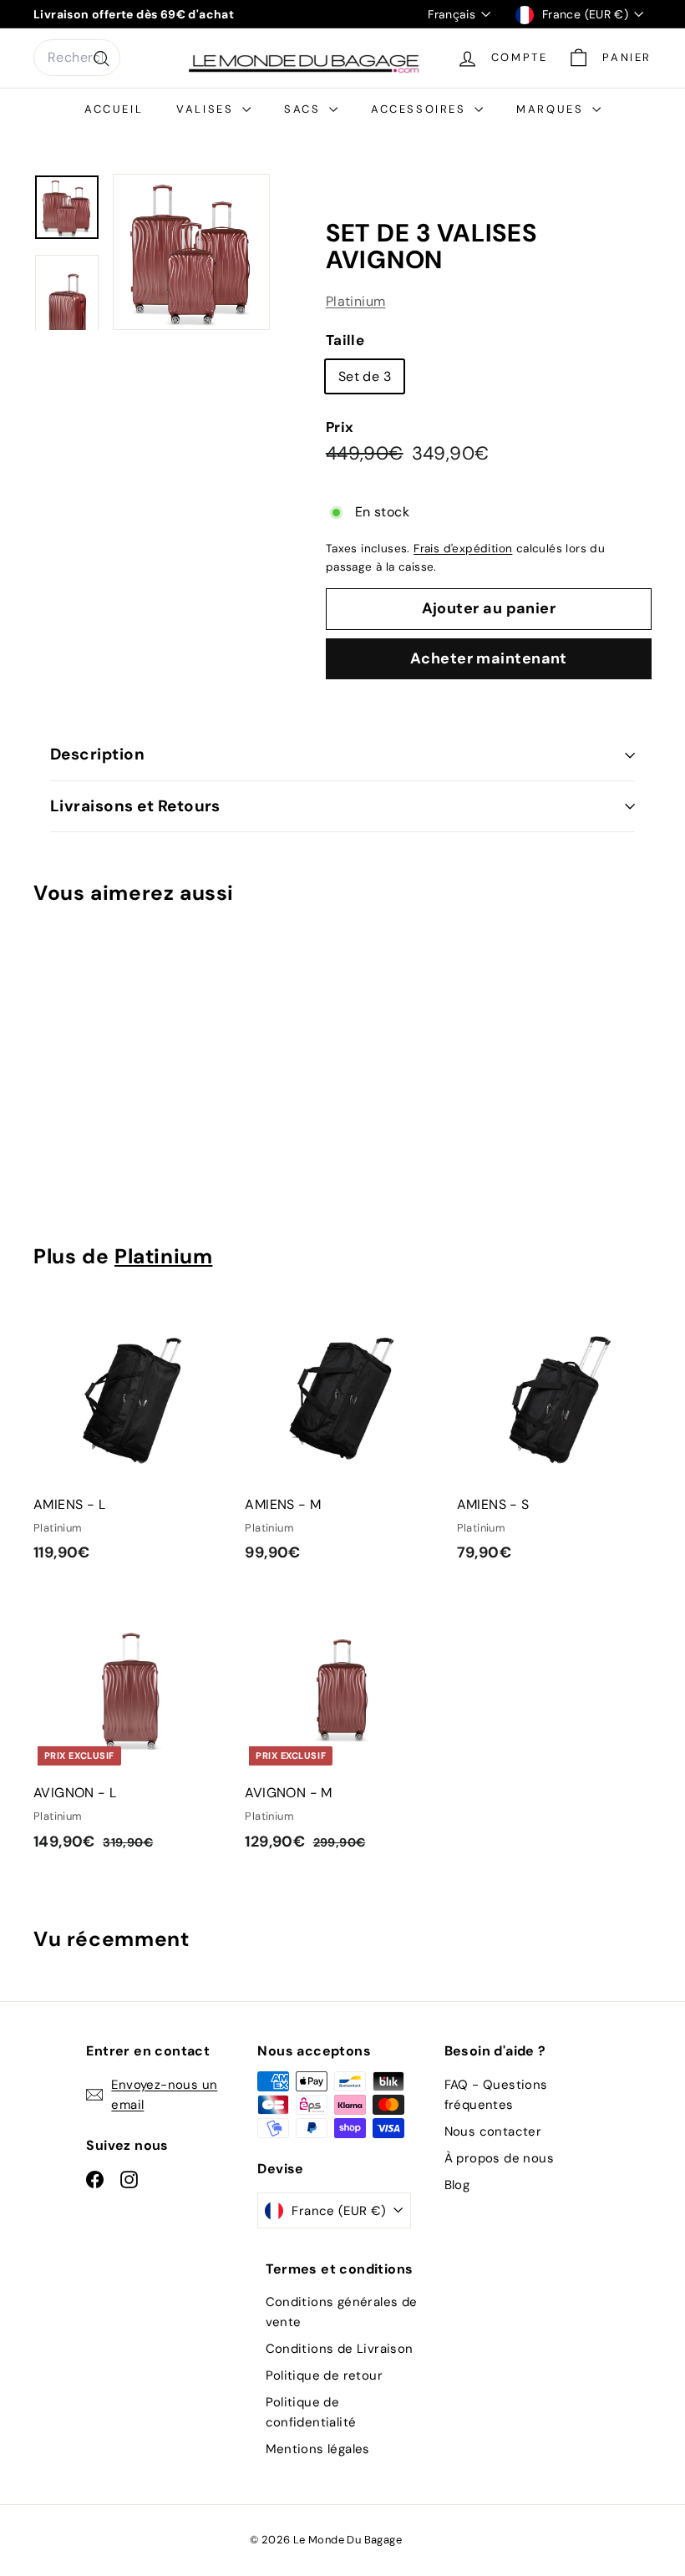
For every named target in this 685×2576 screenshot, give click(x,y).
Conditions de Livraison (340, 2349)
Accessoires (421, 109)
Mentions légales (318, 2449)
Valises (207, 109)
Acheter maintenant (489, 658)
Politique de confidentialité (311, 2412)
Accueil (114, 109)
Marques (552, 109)
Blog (457, 2185)
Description (97, 754)
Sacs (304, 109)
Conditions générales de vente (342, 2312)
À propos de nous (499, 2158)
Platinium (356, 301)
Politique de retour (325, 2375)
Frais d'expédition (463, 549)
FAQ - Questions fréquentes (496, 2095)
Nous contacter (493, 2131)
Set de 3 (365, 376)
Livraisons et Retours (135, 806)
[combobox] (77, 58)
